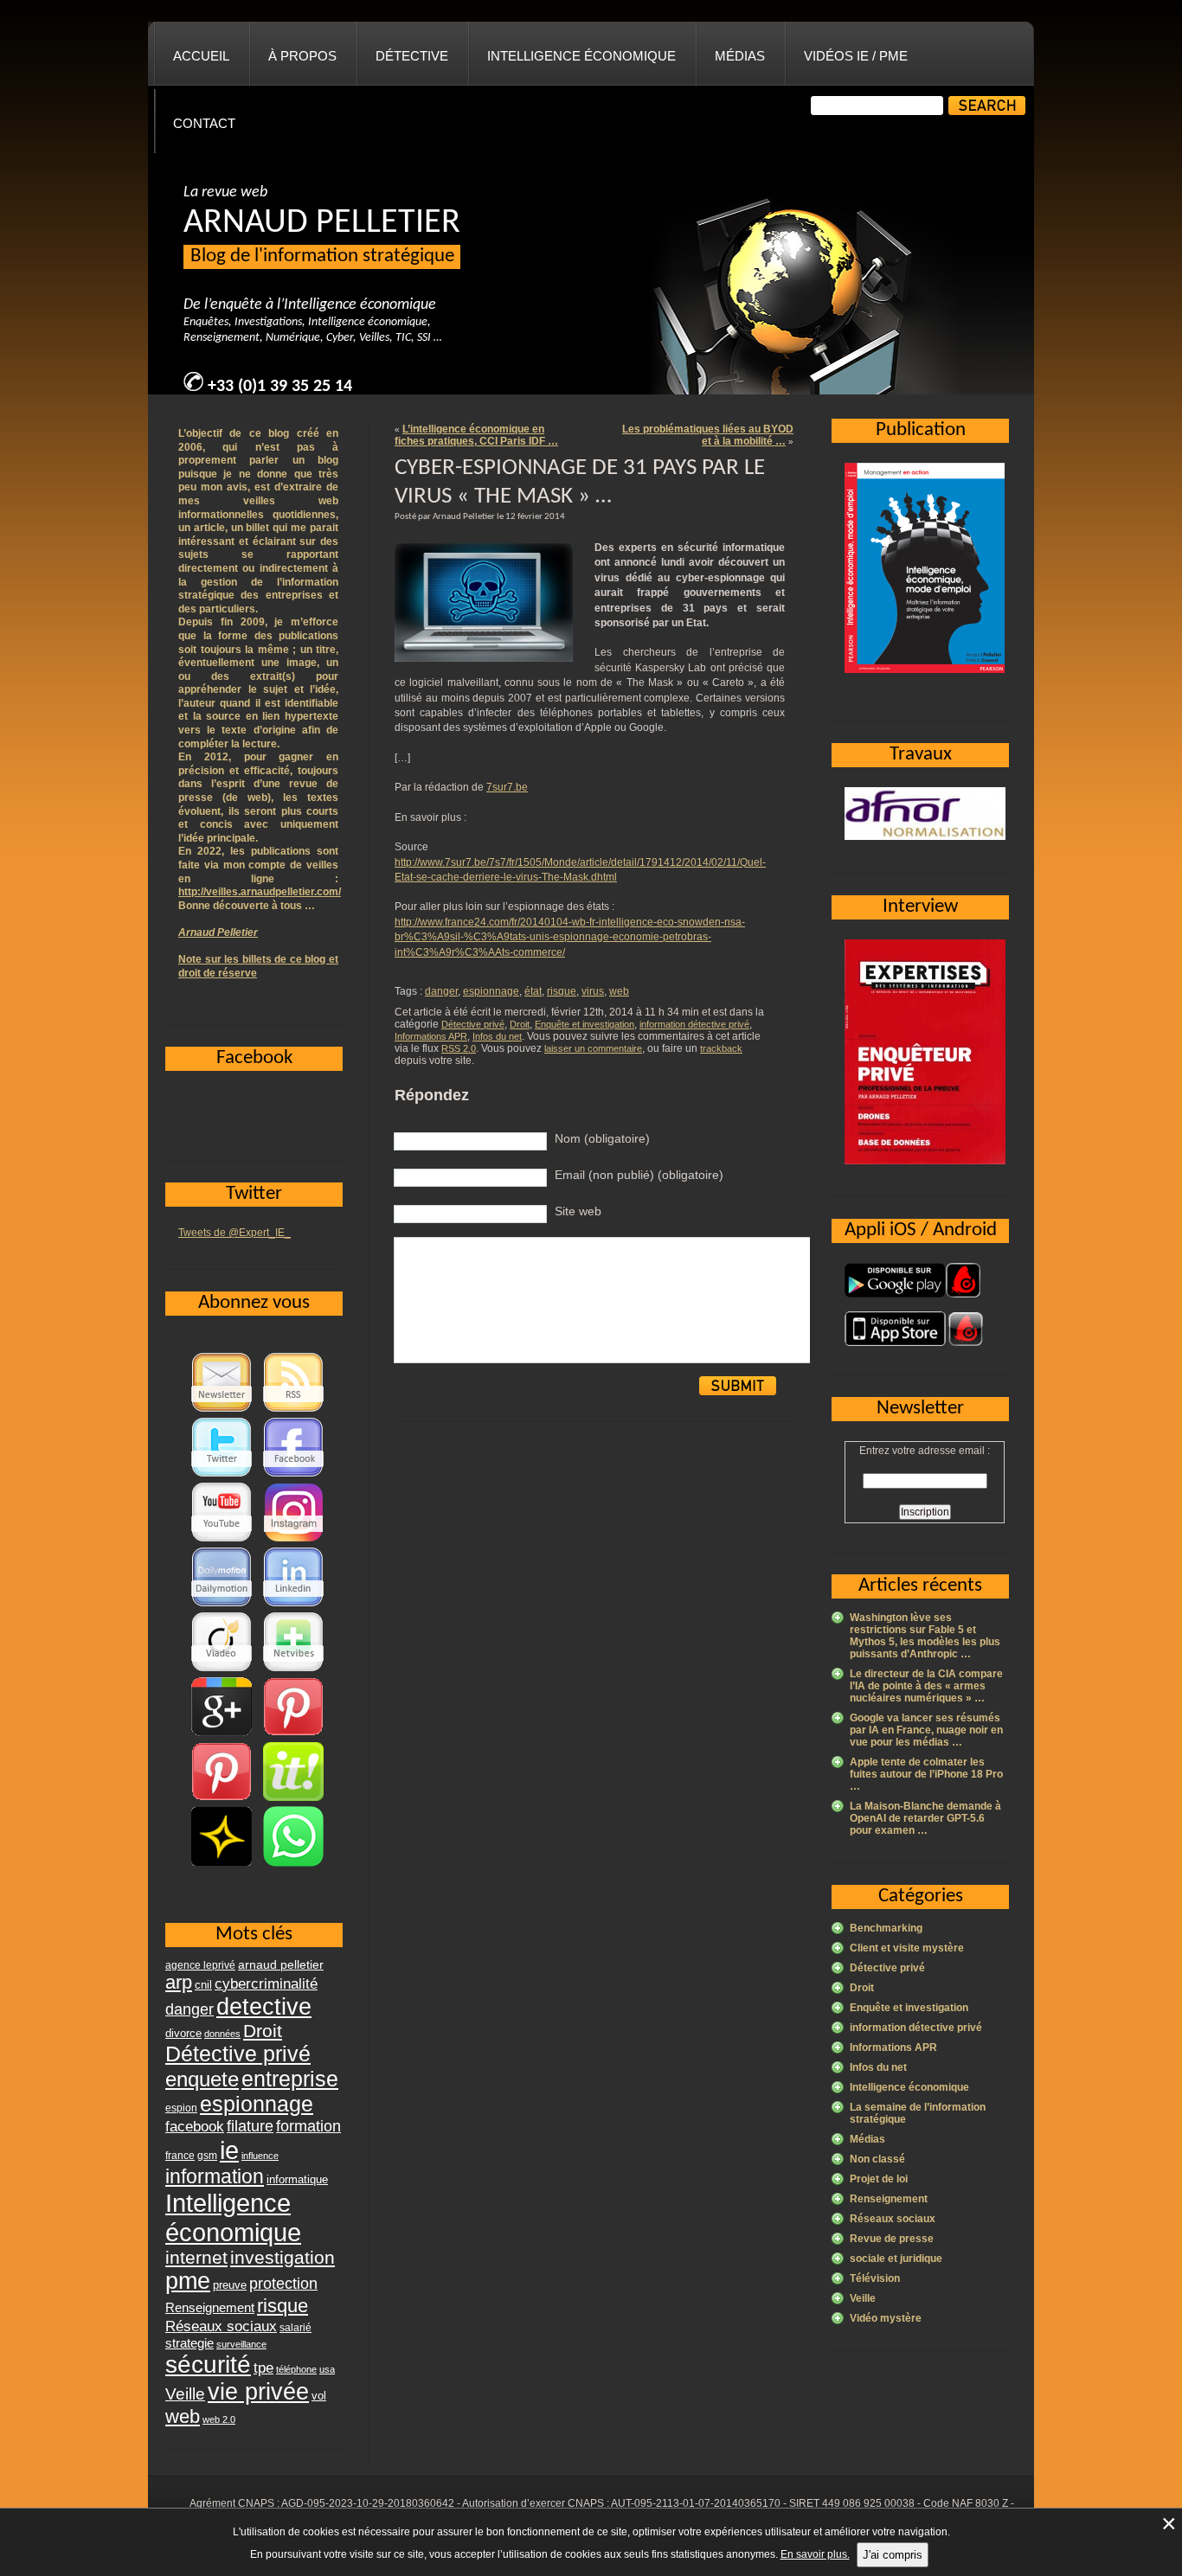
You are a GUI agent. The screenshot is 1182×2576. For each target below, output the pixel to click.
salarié (295, 2328)
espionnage (491, 991)
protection (283, 2283)
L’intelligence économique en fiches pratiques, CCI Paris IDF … (476, 435)
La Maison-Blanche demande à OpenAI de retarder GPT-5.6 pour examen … (925, 1818)
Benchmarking (886, 1928)
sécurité (208, 2365)
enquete (202, 2079)
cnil (203, 1985)
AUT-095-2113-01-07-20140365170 (696, 2503)
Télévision (875, 2278)
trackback (721, 1048)
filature (250, 2126)
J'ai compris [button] (893, 2555)
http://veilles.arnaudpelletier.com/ (260, 892)
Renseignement (889, 2199)
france (180, 2156)
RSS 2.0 (459, 1048)
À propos (302, 56)
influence (260, 2156)
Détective (412, 56)
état (533, 991)
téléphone (296, 2369)
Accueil (201, 56)
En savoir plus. (815, 2554)
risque (562, 991)
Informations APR (431, 1036)
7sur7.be (507, 787)
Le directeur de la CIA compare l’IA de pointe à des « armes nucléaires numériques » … (926, 1686)
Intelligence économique (581, 56)
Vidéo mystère (886, 2318)
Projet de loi (879, 2179)
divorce (183, 2033)
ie (229, 2150)
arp (179, 1982)
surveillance (241, 2344)
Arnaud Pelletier (218, 932)
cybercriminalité (266, 1983)
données (222, 2034)
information (215, 2176)
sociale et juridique (896, 2259)
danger (441, 991)
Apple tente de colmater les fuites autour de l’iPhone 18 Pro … (926, 1774)
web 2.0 (219, 2419)
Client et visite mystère (907, 1948)
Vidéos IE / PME (856, 56)
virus (593, 991)
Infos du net (497, 1036)
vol (319, 2396)
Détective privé (473, 1024)
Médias (740, 56)
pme (188, 2281)
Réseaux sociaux (893, 2219)
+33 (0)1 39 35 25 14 (280, 387)
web (619, 991)
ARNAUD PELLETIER (322, 223)
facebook (195, 2126)
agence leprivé (200, 1965)
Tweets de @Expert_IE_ (234, 1233)
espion (181, 2108)
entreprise (290, 2079)
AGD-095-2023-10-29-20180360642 (368, 2503)
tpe (263, 2368)
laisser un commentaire (593, 1048)
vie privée (258, 2392)
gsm (207, 2156)
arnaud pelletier (281, 1965)
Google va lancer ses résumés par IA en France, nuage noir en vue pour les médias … (926, 1730)
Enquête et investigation (585, 1024)
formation (308, 2126)
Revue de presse (892, 2239)
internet (196, 2257)
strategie (190, 2343)
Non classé (877, 2159)
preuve (230, 2285)
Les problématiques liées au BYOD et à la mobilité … (708, 435)
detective (264, 2007)
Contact (204, 123)
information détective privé (694, 1024)
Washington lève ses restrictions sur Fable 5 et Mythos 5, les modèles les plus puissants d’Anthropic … (925, 1636)
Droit (520, 1024)
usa (327, 2369)
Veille (863, 2298)
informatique (297, 2179)
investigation (283, 2257)
